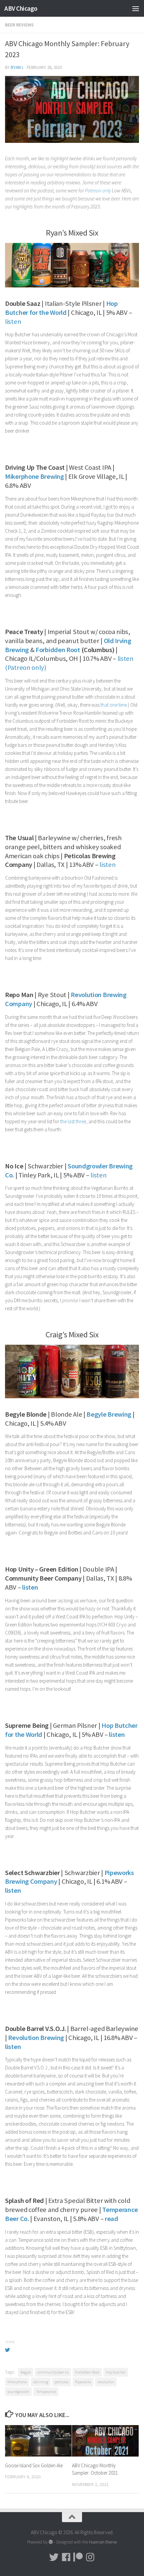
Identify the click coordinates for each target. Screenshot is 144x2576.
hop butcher (116, 2372)
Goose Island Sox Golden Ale (34, 2465)
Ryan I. (17, 67)
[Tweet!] (54, 2557)
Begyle (26, 2372)
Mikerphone (17, 2382)
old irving (41, 2382)
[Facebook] (66, 2557)
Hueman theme (103, 2542)
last (71, 1121)
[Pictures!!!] (90, 2557)
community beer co (53, 2372)
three (81, 1121)
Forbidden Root (87, 2372)
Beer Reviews (19, 25)
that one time (114, 705)
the (63, 1121)
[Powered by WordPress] (51, 2542)
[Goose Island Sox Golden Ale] (38, 2441)
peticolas (62, 2382)
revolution (106, 2382)
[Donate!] (78, 2557)
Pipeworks (83, 2382)
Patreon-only (98, 191)
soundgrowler (18, 2391)
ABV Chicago (21, 8)
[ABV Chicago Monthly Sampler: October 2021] (105, 2441)
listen (13, 322)
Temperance (46, 2391)
